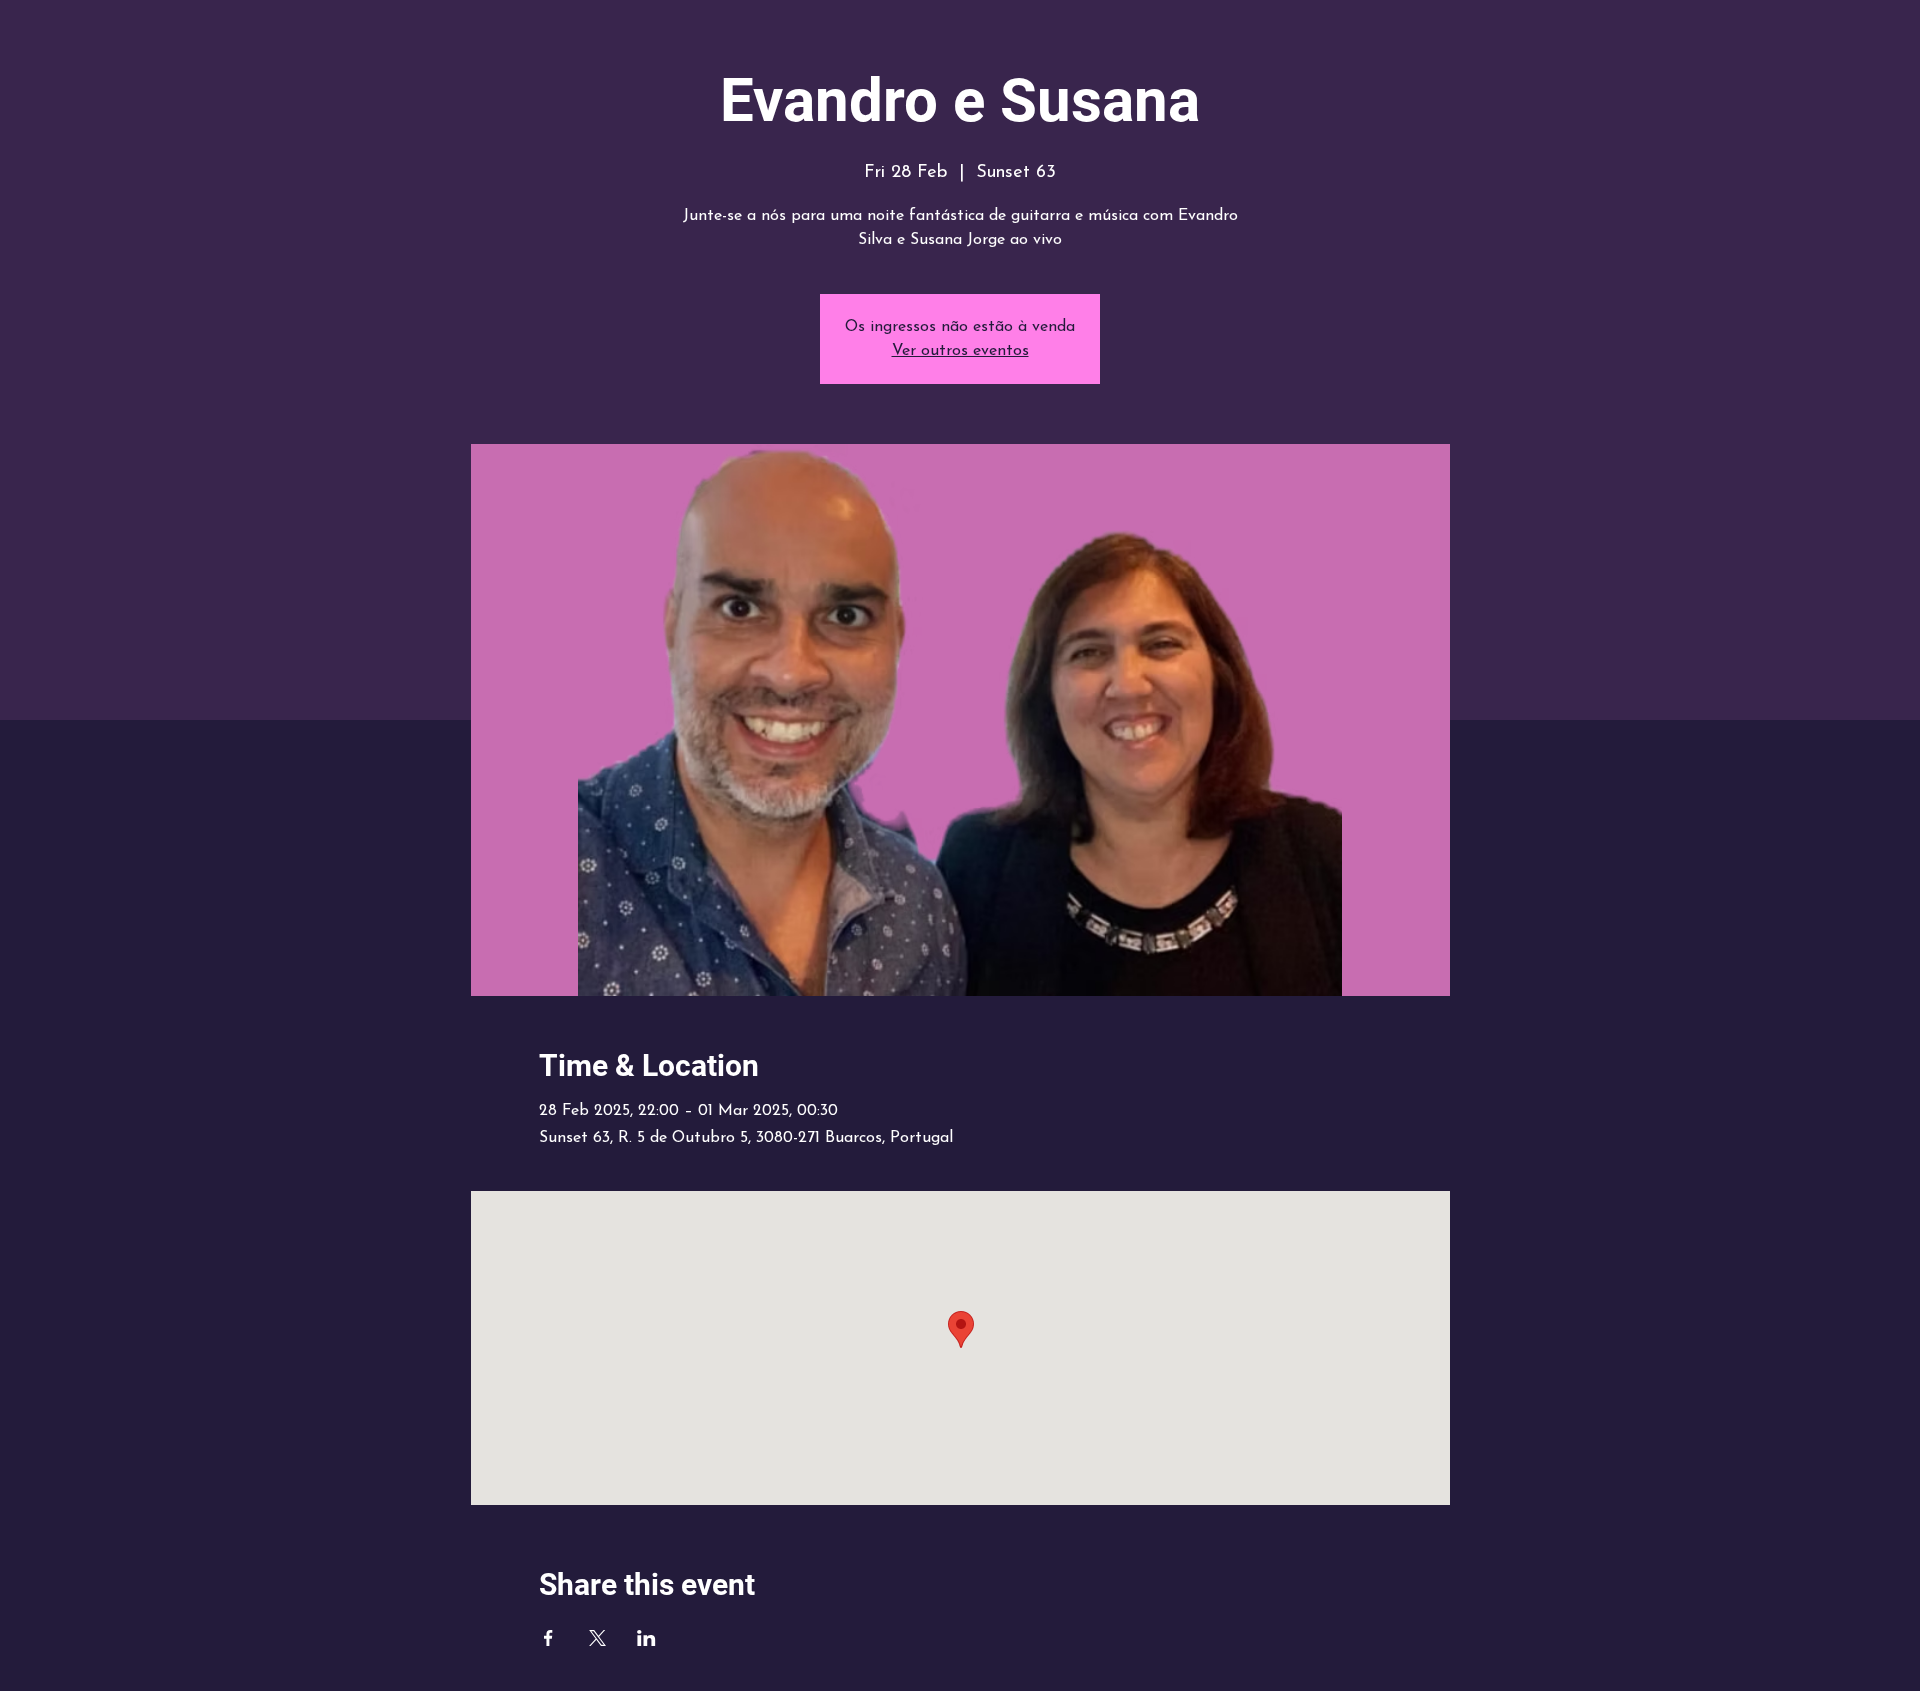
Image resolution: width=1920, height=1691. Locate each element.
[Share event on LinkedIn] (646, 1638)
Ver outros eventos (960, 351)
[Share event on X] (597, 1638)
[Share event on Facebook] (548, 1638)
